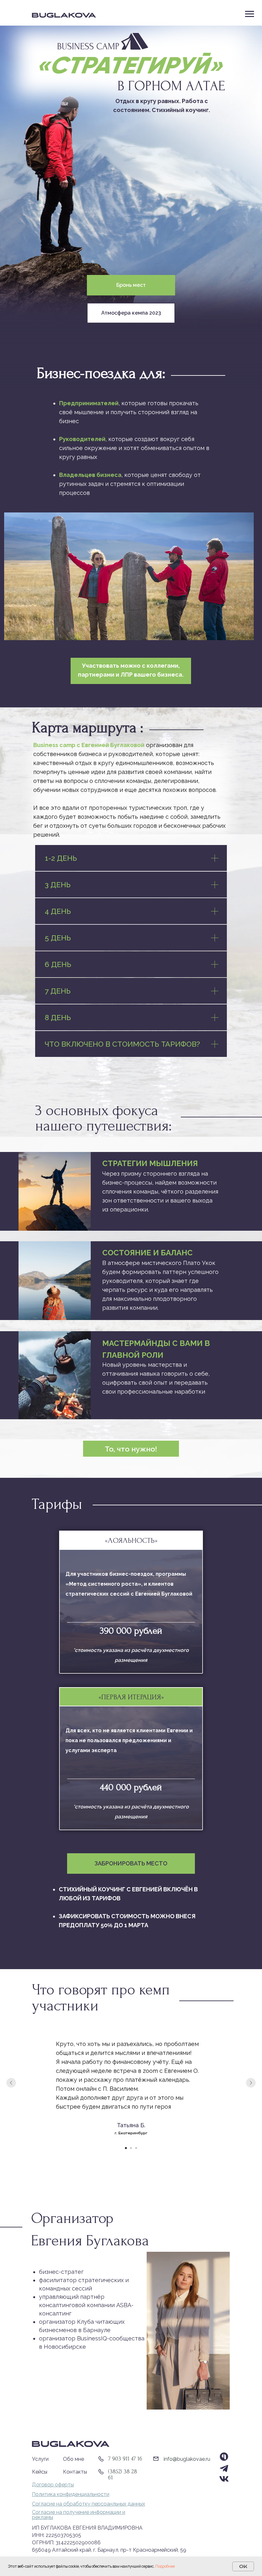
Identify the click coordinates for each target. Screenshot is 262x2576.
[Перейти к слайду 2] (131, 2148)
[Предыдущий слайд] (11, 2083)
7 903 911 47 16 (125, 2459)
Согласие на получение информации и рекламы (79, 2515)
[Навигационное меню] (250, 14)
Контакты (75, 2472)
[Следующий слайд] (251, 2083)
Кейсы (40, 2472)
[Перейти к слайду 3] (136, 2148)
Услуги (40, 2459)
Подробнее (165, 2566)
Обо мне (73, 2459)
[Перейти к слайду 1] (126, 2148)
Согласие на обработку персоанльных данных (89, 2504)
